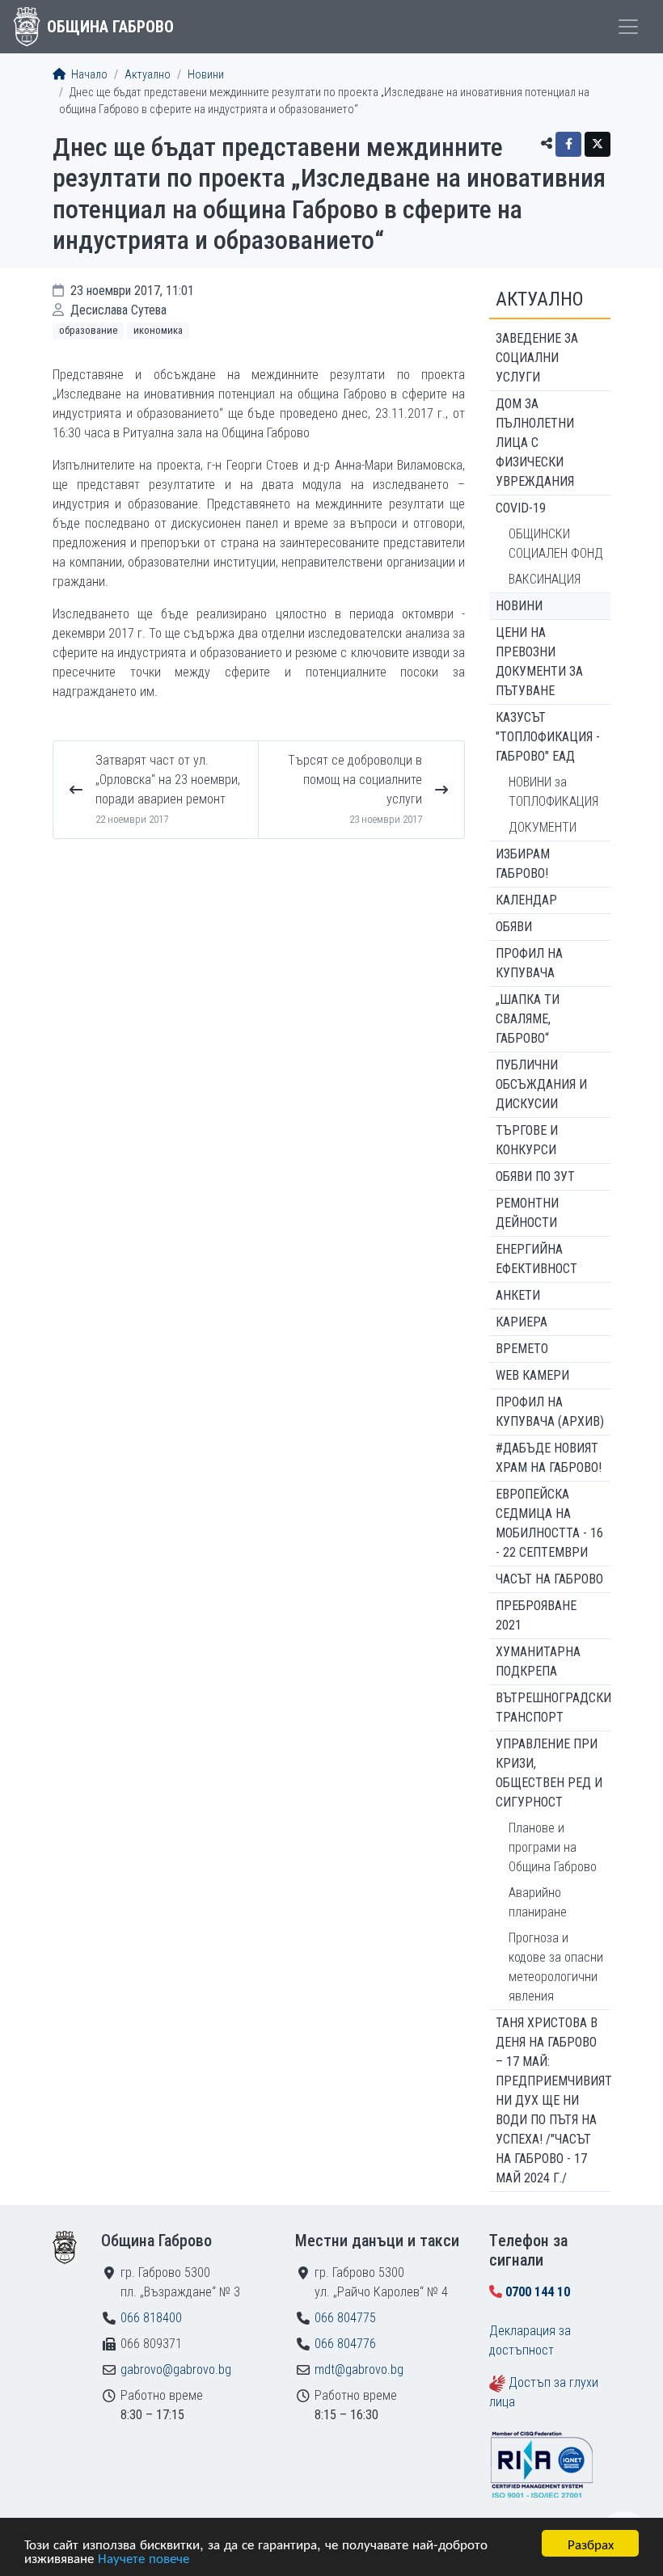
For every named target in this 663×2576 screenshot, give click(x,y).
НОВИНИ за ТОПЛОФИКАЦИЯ (553, 792)
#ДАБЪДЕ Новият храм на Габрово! (549, 1458)
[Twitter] (598, 144)
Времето (522, 1349)
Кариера (522, 1322)
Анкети (518, 1295)
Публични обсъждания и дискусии (541, 1084)
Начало (88, 75)
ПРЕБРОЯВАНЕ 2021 (536, 1615)
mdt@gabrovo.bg (359, 2369)
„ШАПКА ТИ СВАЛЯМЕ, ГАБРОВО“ (528, 1019)
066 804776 (345, 2344)
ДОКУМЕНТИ (543, 827)
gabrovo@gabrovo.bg (176, 2369)
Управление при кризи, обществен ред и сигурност (549, 1773)
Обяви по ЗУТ (535, 1176)
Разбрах (591, 2543)
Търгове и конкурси (527, 1140)
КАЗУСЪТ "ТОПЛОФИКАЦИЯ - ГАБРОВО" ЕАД (548, 737)
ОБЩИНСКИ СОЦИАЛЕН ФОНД (556, 544)
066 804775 (345, 2318)
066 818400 (151, 2318)
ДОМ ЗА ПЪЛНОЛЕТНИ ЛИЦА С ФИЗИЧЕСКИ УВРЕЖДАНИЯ (535, 443)
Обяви (514, 927)
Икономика (158, 330)
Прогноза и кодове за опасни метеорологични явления (556, 1967)
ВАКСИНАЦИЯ (545, 579)
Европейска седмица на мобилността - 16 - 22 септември (549, 1523)
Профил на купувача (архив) (550, 1412)
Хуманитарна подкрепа (538, 1661)
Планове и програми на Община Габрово (553, 1847)
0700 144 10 (538, 2292)
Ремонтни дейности (527, 1213)
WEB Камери (532, 1375)
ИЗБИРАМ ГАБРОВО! (523, 864)
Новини (206, 75)
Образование (88, 330)
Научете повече (144, 2557)
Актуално (148, 75)
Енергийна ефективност (536, 1259)
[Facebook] (568, 144)
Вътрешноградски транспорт (553, 1707)
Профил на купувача (529, 963)
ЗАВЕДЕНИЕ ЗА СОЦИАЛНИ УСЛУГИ (537, 358)
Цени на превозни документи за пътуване (539, 662)
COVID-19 (521, 508)
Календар (526, 900)
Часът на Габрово (549, 1579)
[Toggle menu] (628, 27)
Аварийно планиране (538, 1902)
